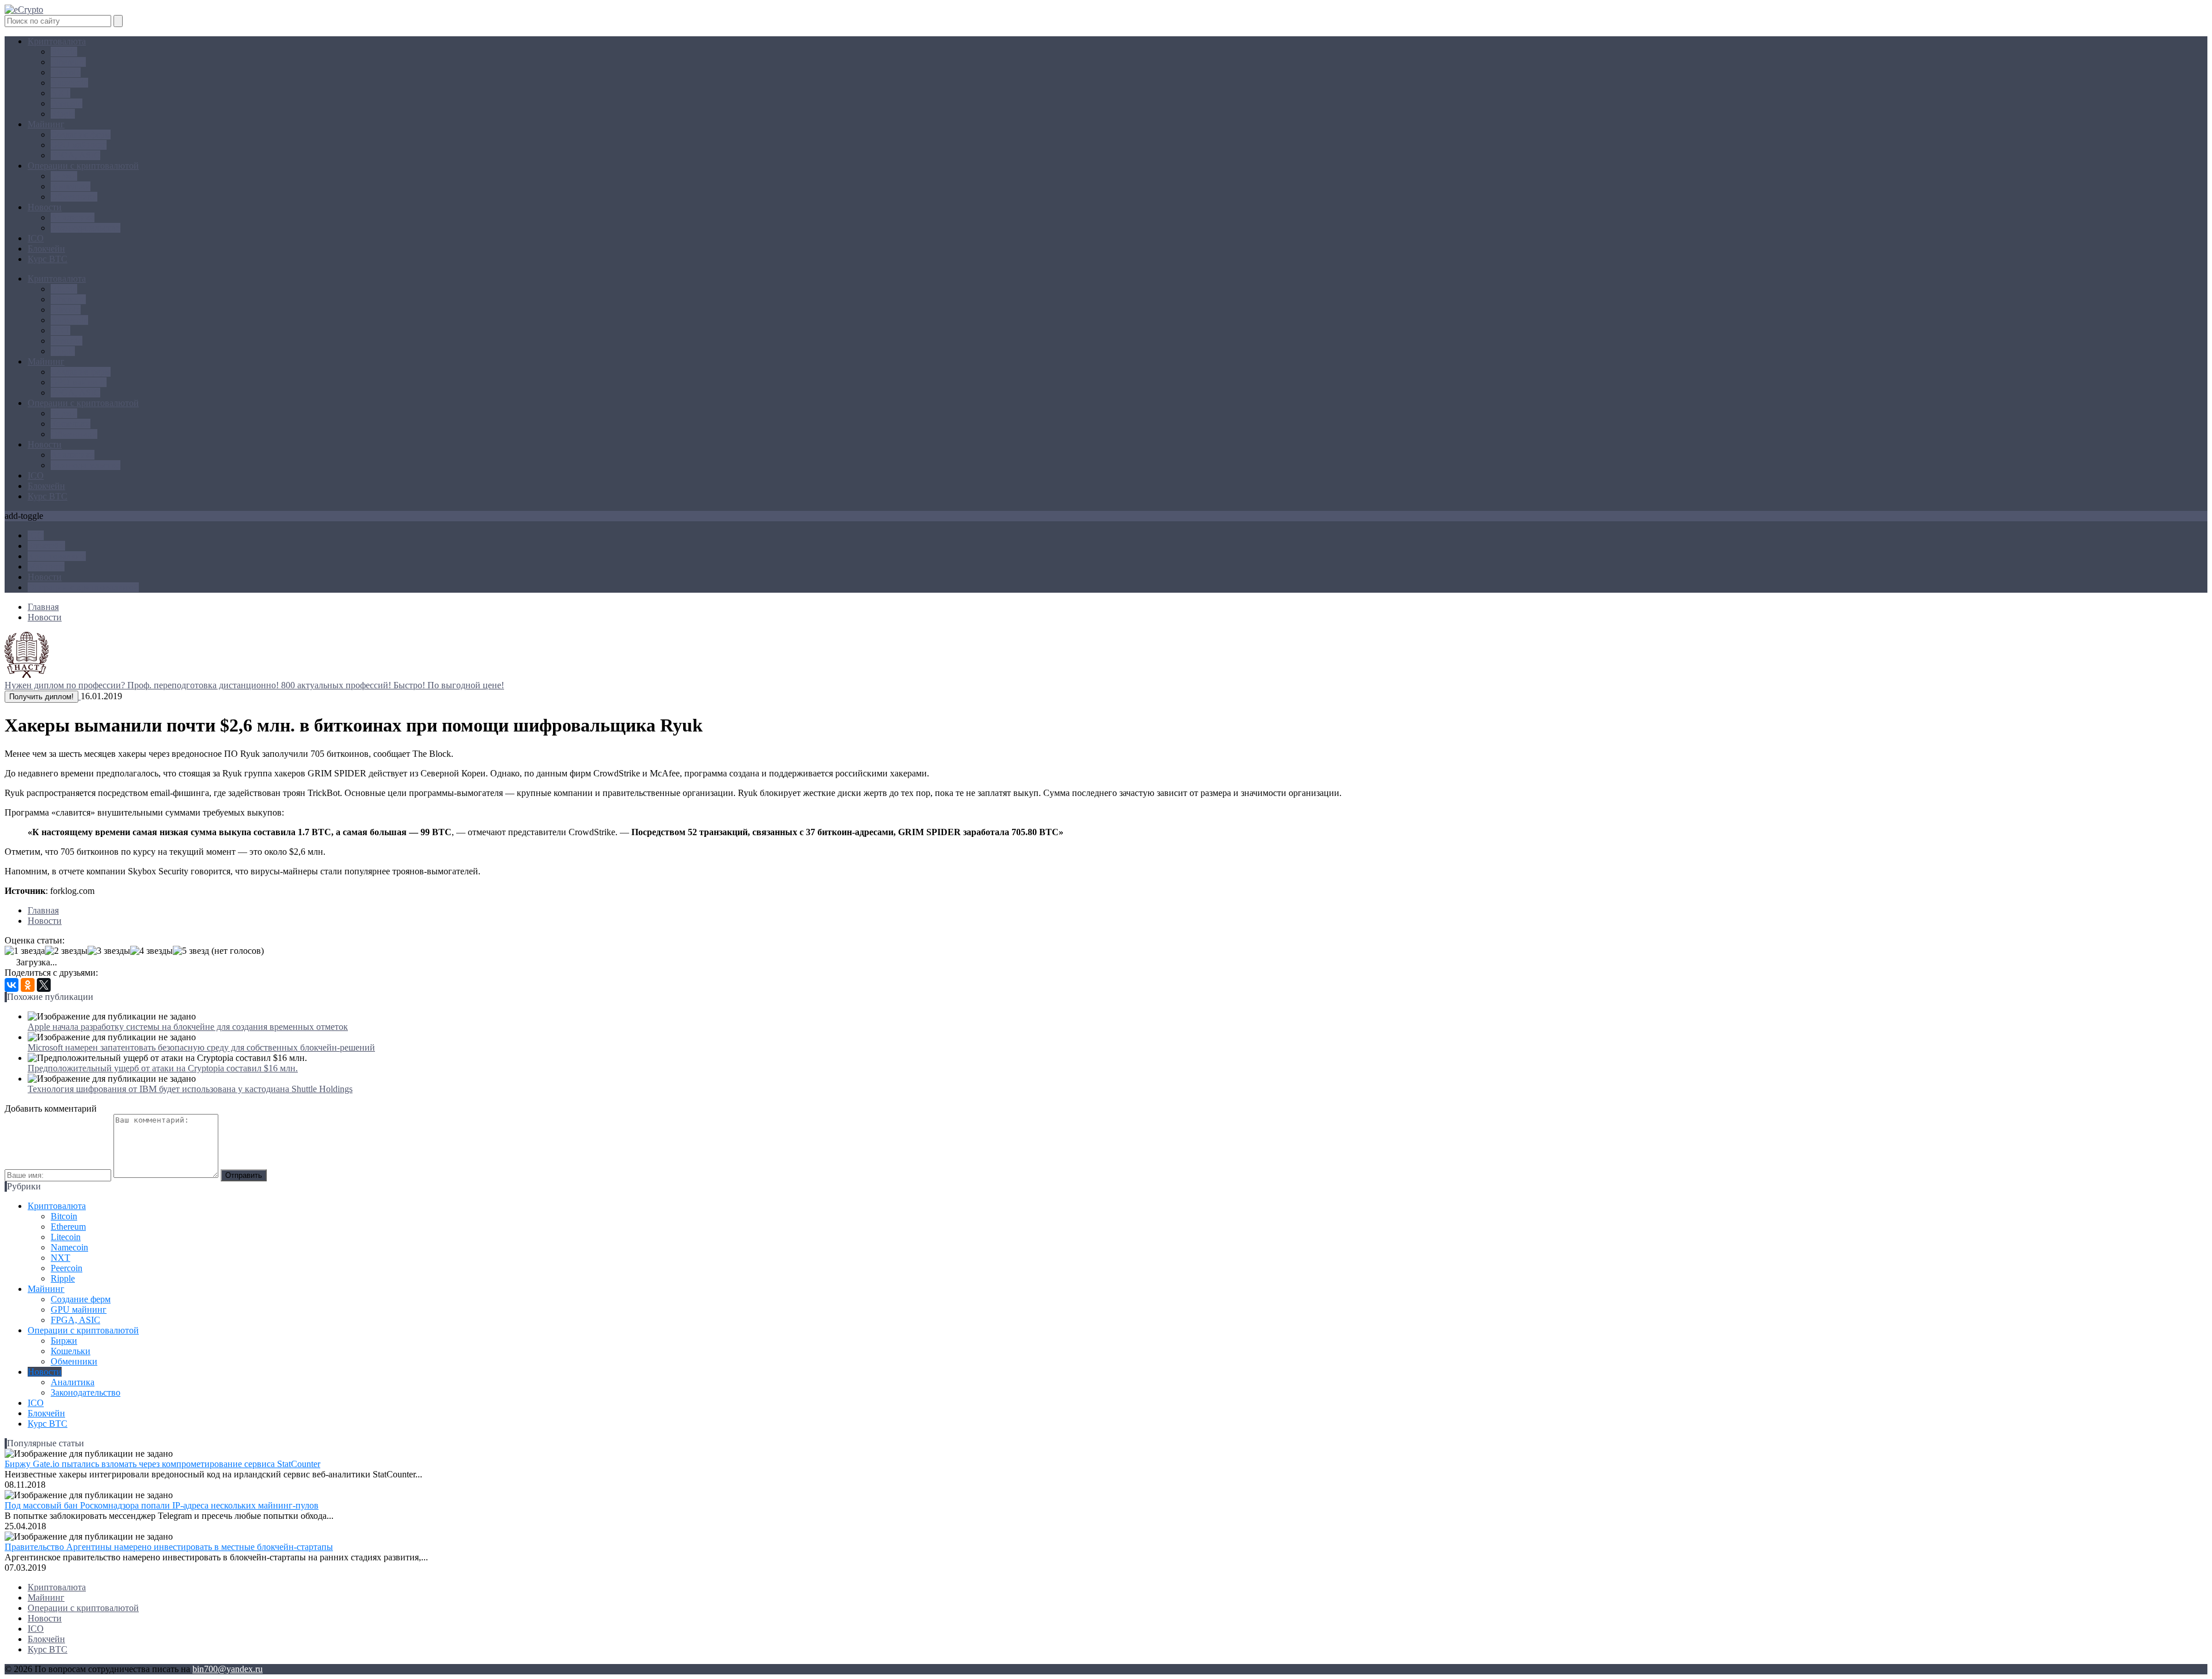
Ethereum (68, 62)
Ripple (63, 114)
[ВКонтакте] (12, 985)
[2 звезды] (66, 951)
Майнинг (46, 124)
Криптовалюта (57, 41)
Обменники (74, 197)
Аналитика (73, 217)
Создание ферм (81, 134)
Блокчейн (46, 249)
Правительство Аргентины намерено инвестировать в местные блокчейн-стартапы (169, 1547)
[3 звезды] (109, 951)
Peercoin (67, 103)
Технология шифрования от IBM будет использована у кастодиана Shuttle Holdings (190, 1089)
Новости (45, 207)
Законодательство (86, 228)
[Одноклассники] (28, 985)
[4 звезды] (151, 951)
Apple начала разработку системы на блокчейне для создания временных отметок (188, 1027)
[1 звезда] (25, 951)
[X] (44, 985)
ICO (36, 238)
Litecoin (66, 72)
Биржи (64, 176)
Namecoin (69, 83)
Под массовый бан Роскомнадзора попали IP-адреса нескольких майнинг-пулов (162, 1505)
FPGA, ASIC (75, 155)
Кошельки (71, 186)
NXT (60, 93)
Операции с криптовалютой (83, 166)
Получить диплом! (41, 697)
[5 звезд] (191, 951)
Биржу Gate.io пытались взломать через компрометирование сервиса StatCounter (162, 1464)
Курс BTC (48, 259)
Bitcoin (64, 52)
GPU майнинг (79, 145)
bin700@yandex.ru (228, 1669)
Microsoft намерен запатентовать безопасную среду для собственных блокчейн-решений (201, 1047)
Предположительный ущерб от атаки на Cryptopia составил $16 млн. (163, 1068)
